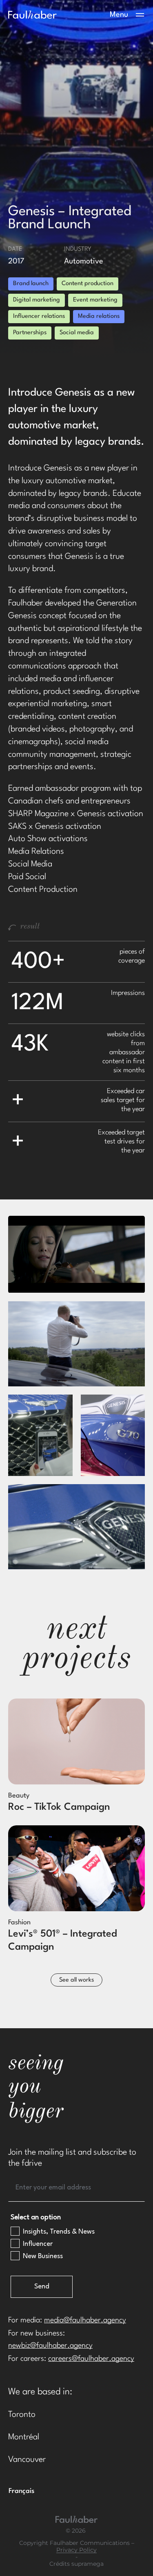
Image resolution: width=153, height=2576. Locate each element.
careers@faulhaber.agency (91, 2359)
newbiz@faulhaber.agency (50, 2346)
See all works (76, 1980)
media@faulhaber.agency (85, 2320)
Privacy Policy (76, 2550)
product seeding (72, 692)
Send (42, 2287)
